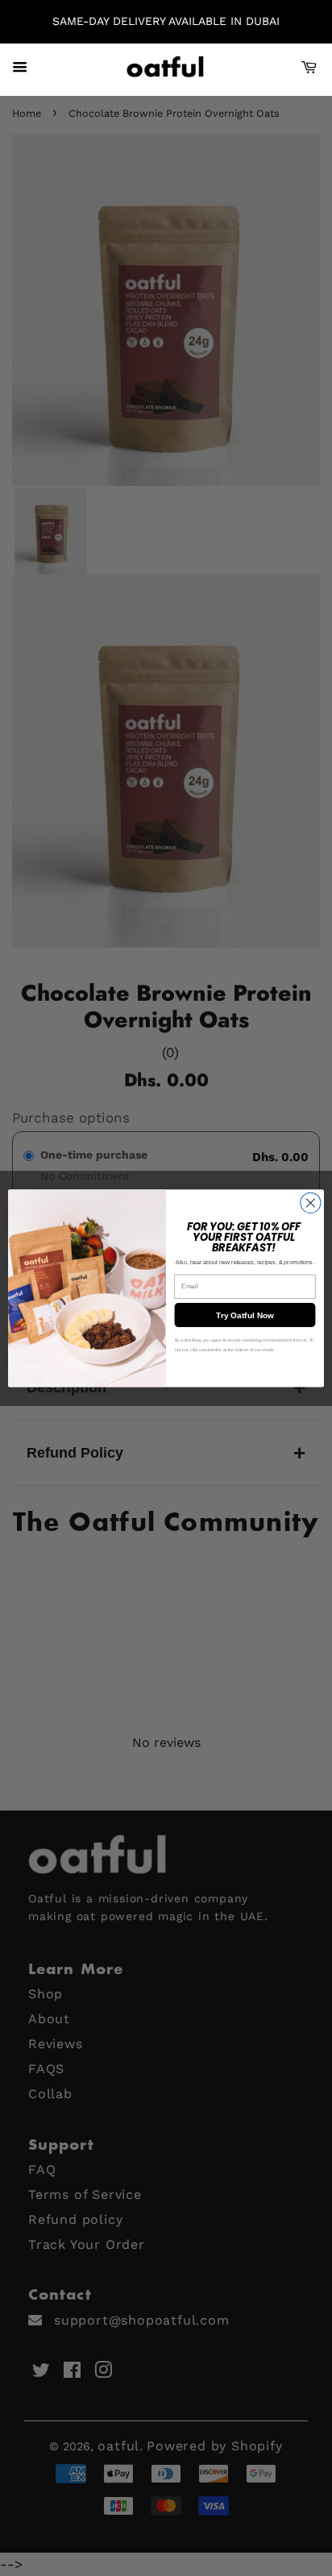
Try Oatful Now (245, 1315)
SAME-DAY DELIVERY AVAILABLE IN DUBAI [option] (166, 21)
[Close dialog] (311, 1203)
